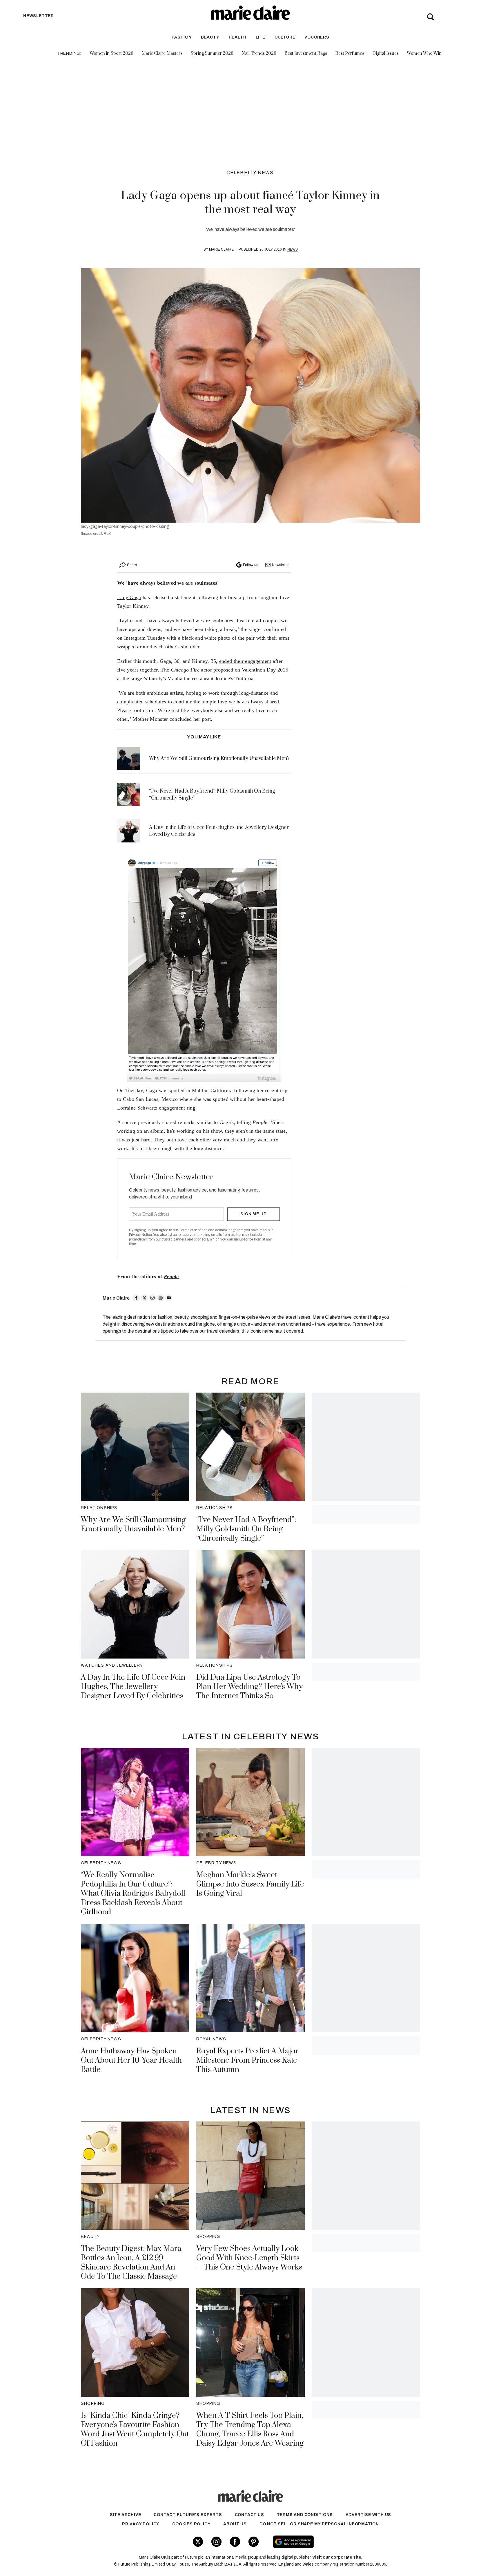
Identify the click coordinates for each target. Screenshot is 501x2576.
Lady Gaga (129, 597)
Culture (285, 37)
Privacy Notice (140, 1235)
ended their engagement (245, 661)
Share (132, 565)
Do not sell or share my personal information (319, 2524)
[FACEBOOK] (136, 1298)
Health (238, 37)
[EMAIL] (169, 1298)
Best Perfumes (350, 53)
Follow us (251, 565)
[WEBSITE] (161, 1298)
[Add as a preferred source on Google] (330, 2542)
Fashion (182, 37)
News (293, 249)
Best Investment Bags (306, 53)
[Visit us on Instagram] (216, 2542)
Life (261, 37)
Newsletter (280, 565)
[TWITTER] (144, 1298)
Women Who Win (424, 53)
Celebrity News (250, 173)
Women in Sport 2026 (111, 53)
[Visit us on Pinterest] (254, 2542)
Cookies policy (191, 2524)
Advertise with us (369, 2515)
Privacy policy (141, 2524)
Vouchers (317, 37)
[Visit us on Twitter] (198, 2542)
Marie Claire (221, 249)
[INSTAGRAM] (153, 1298)
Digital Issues (385, 53)
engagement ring (177, 1108)
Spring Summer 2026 (212, 53)
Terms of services (194, 1230)
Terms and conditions (305, 2515)
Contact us (249, 2515)
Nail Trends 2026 (259, 53)
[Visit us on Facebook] (235, 2542)
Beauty (210, 37)
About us (235, 2524)
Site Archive (126, 2515)
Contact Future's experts (188, 2515)
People (171, 1276)
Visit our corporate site (337, 2557)
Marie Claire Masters (162, 53)
